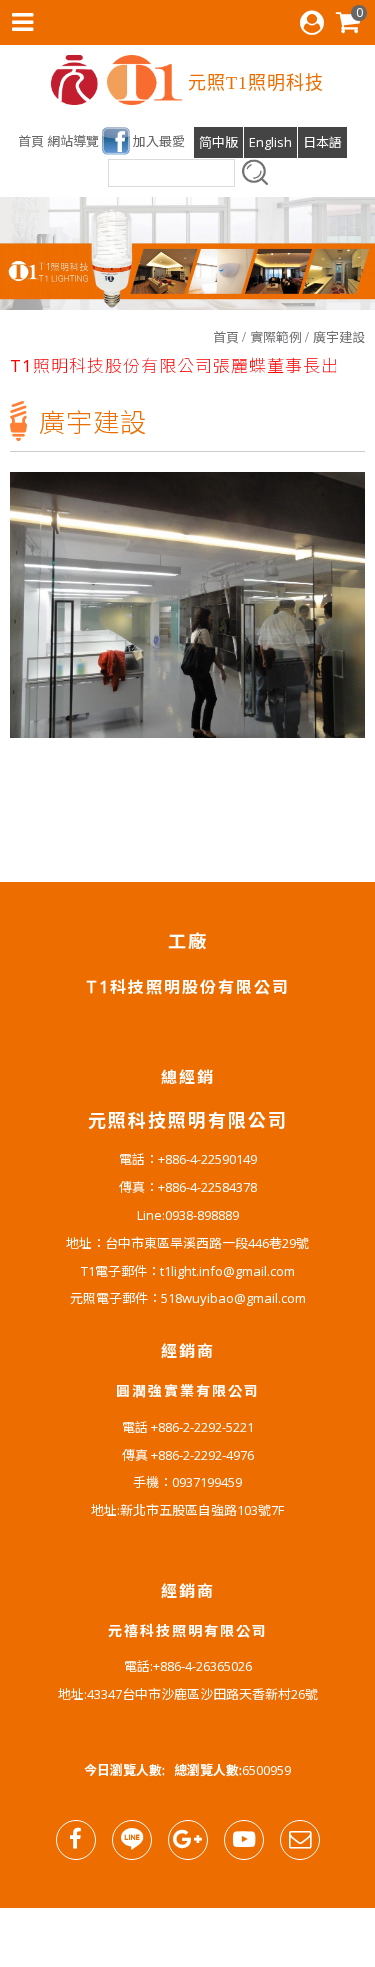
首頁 (226, 337)
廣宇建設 (339, 337)
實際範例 (276, 337)
